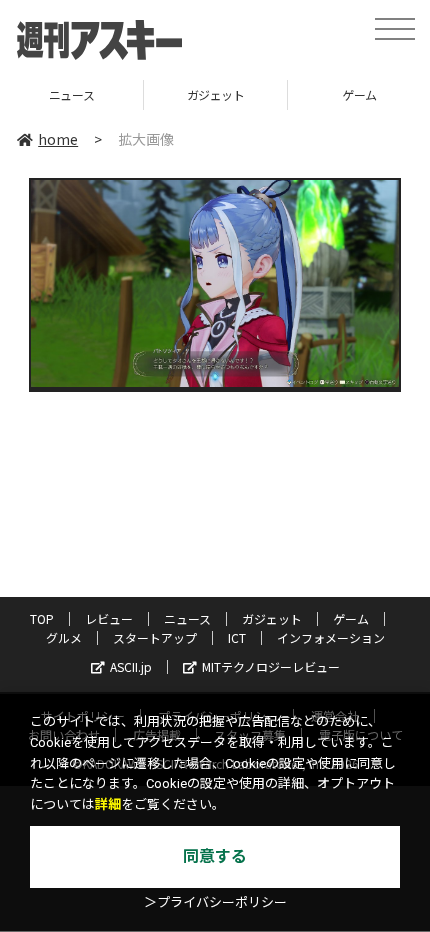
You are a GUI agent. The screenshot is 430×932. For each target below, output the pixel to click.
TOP (42, 618)
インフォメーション (331, 637)
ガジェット (142, 94)
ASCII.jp (131, 666)
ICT (237, 637)
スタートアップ (155, 637)
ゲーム (285, 94)
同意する (215, 856)
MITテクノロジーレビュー (271, 666)
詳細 (108, 804)
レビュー (109, 618)
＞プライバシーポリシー (215, 902)
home (58, 139)
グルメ (64, 637)
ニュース (187, 618)
